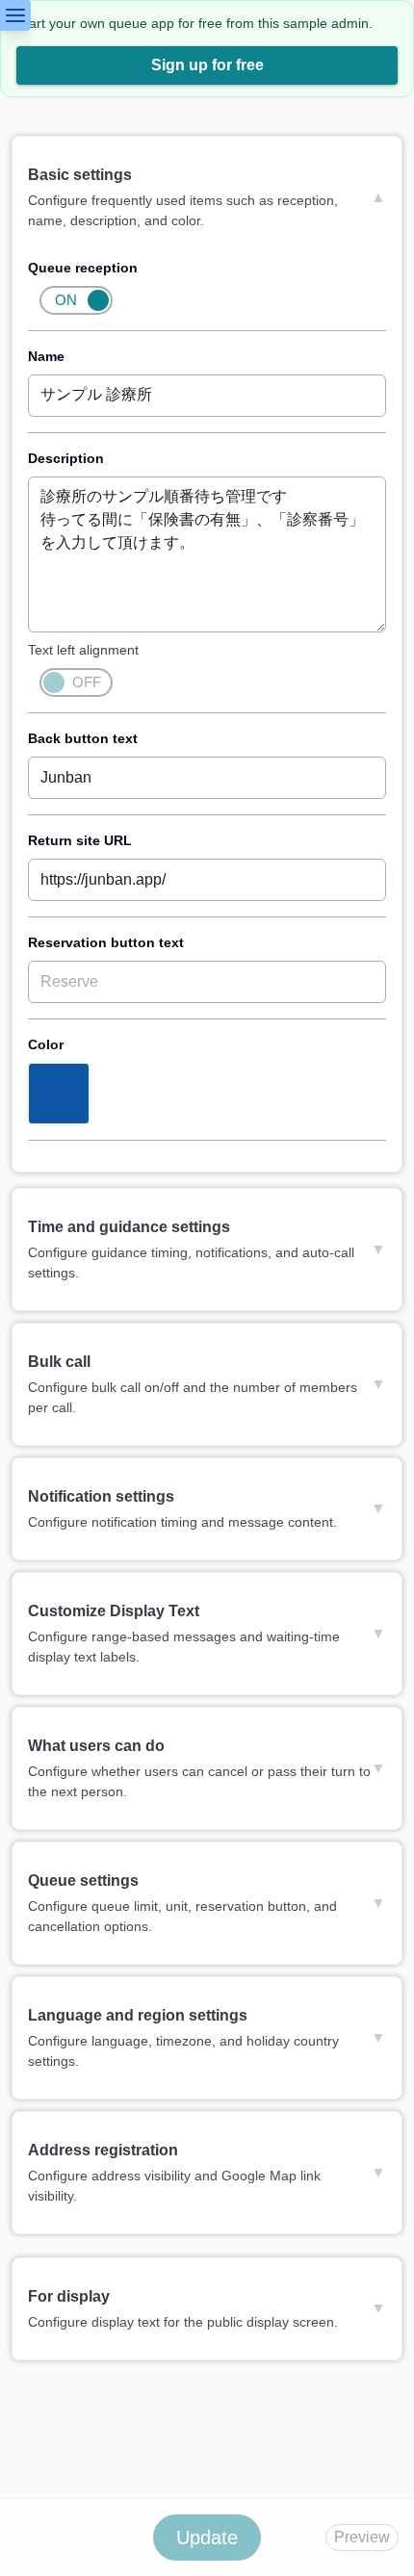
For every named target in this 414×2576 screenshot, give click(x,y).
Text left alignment (83, 650)
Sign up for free (207, 65)
